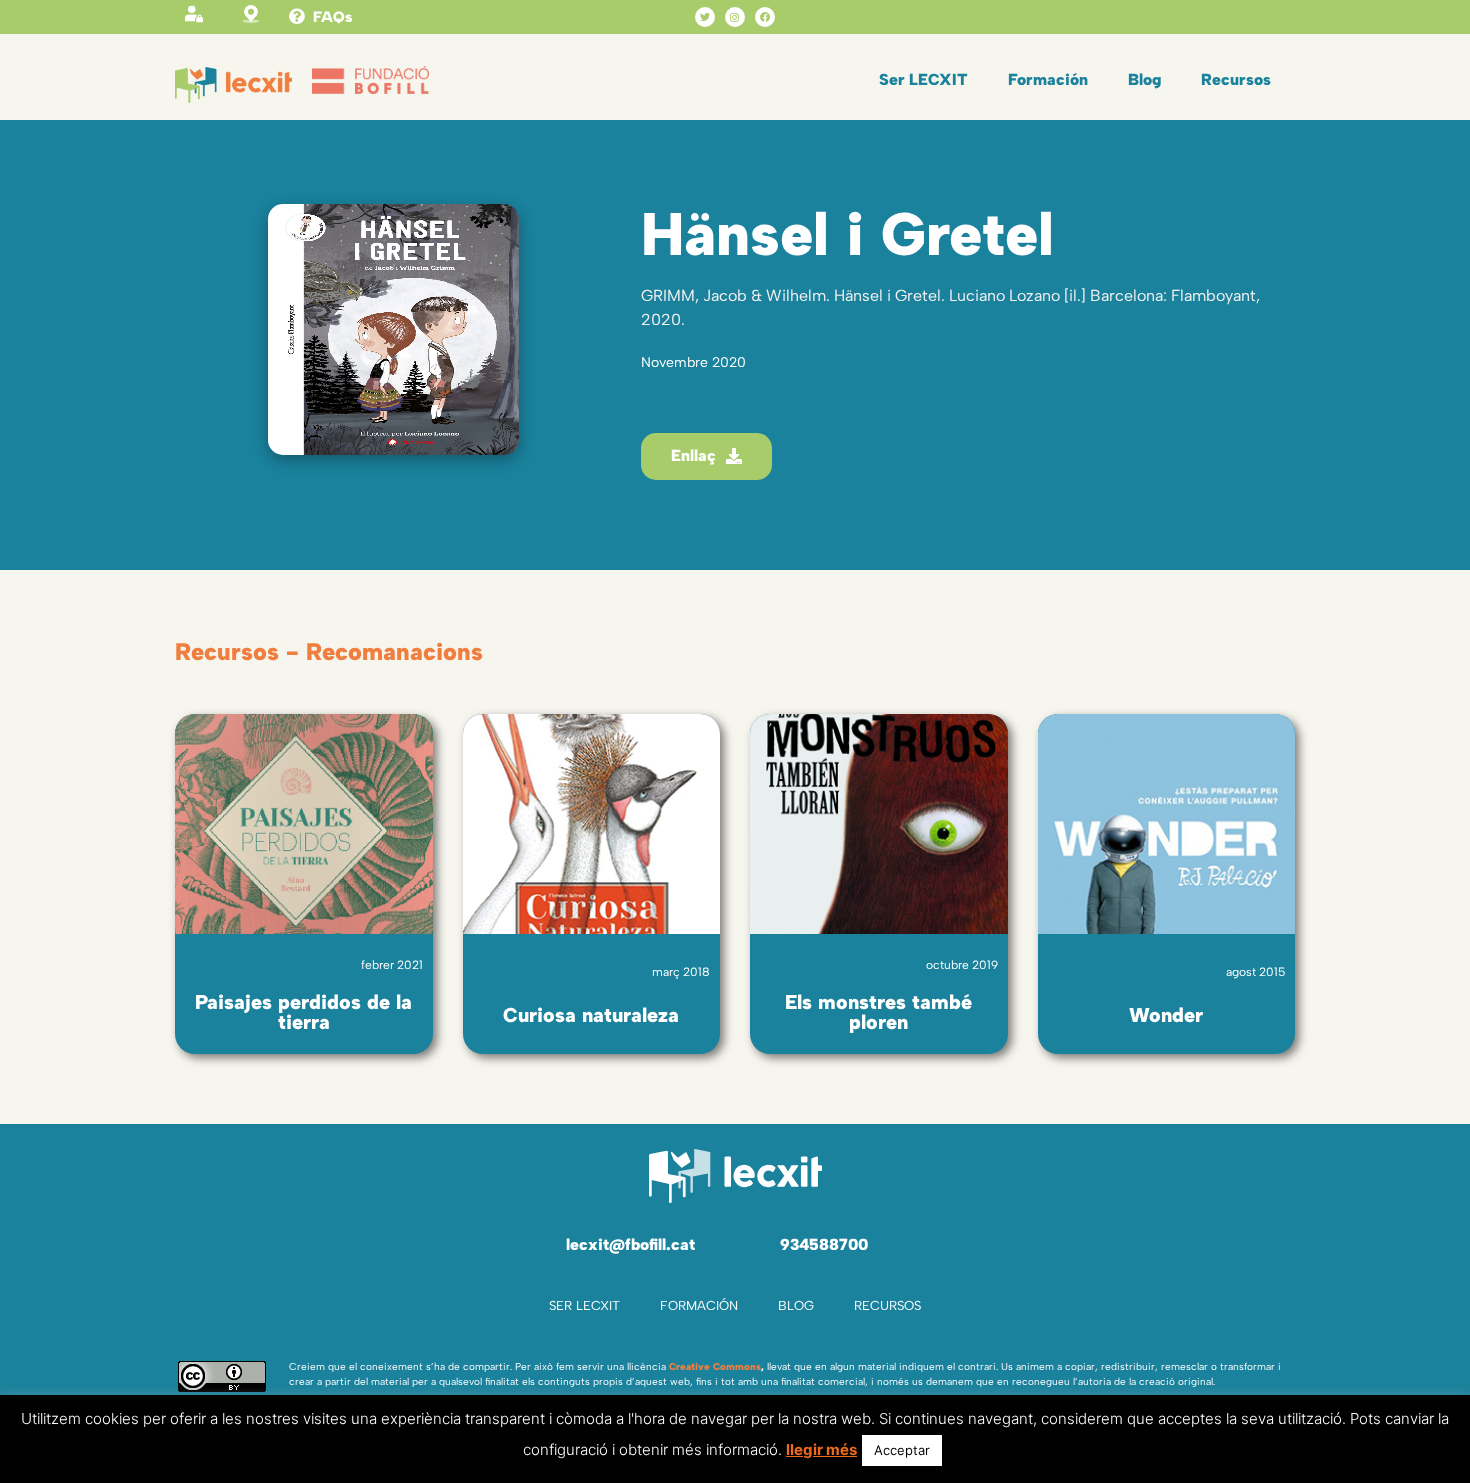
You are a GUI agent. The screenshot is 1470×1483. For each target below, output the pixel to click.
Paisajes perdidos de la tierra (303, 1012)
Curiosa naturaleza (591, 1015)
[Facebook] (765, 17)
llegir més (821, 1449)
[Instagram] (735, 17)
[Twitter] (705, 17)
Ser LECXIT (923, 79)
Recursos (1236, 79)
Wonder (1166, 1015)
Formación (1048, 79)
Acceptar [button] (902, 1450)
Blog (1144, 79)
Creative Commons (715, 1366)
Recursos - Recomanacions (329, 651)
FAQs (332, 17)
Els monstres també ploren (878, 1012)
